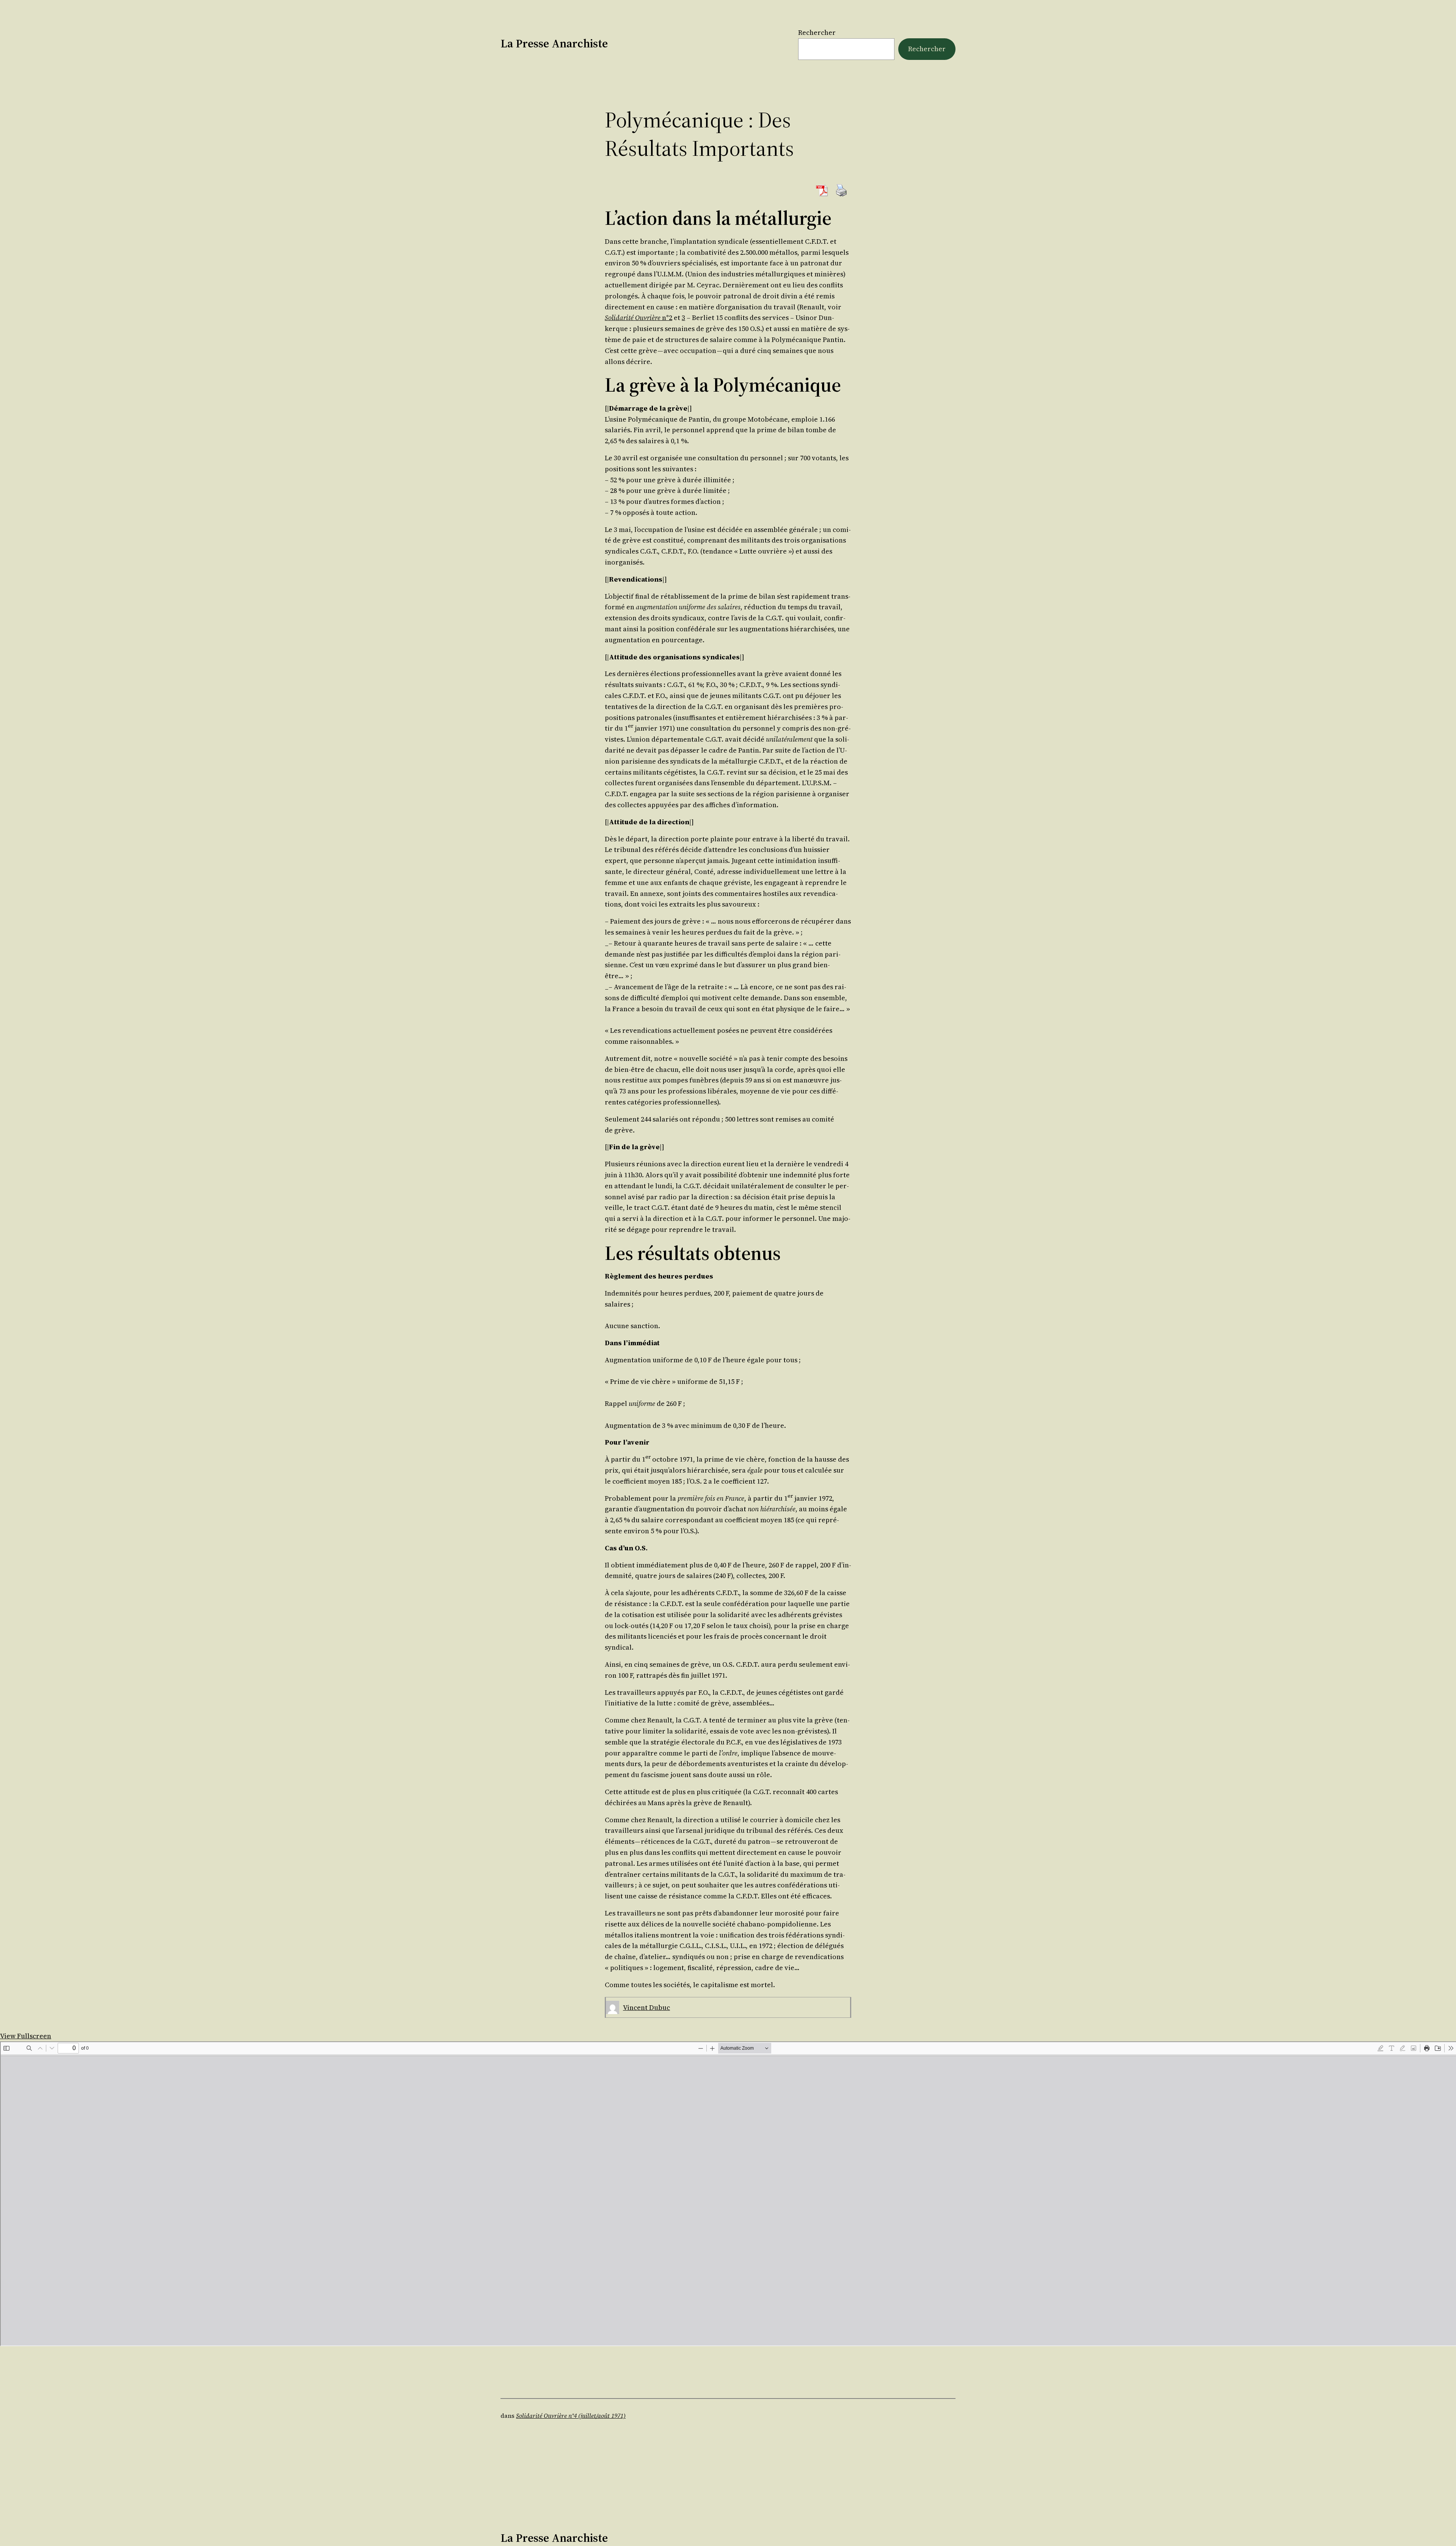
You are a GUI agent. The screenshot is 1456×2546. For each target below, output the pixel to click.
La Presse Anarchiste (554, 43)
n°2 (639, 318)
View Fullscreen (26, 2036)
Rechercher (817, 32)
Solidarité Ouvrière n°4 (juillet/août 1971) (571, 2416)
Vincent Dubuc (646, 2007)
